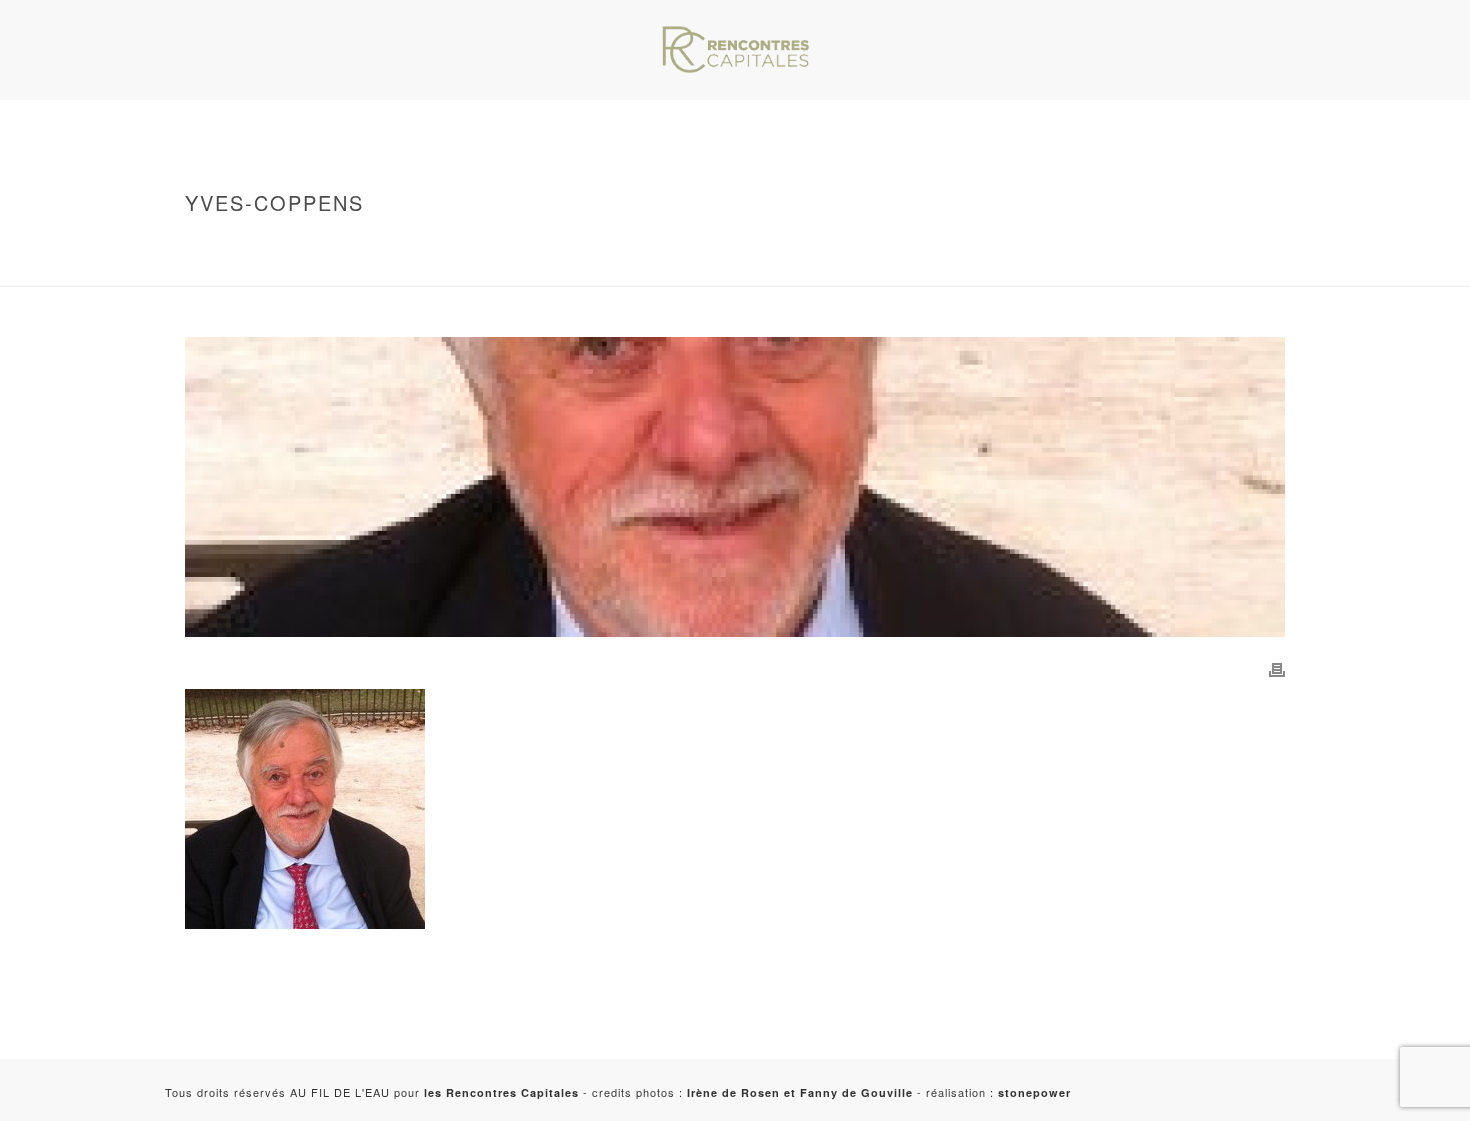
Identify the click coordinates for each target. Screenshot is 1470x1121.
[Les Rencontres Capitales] (735, 50)
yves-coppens (316, 267)
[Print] (1277, 668)
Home (287, 245)
